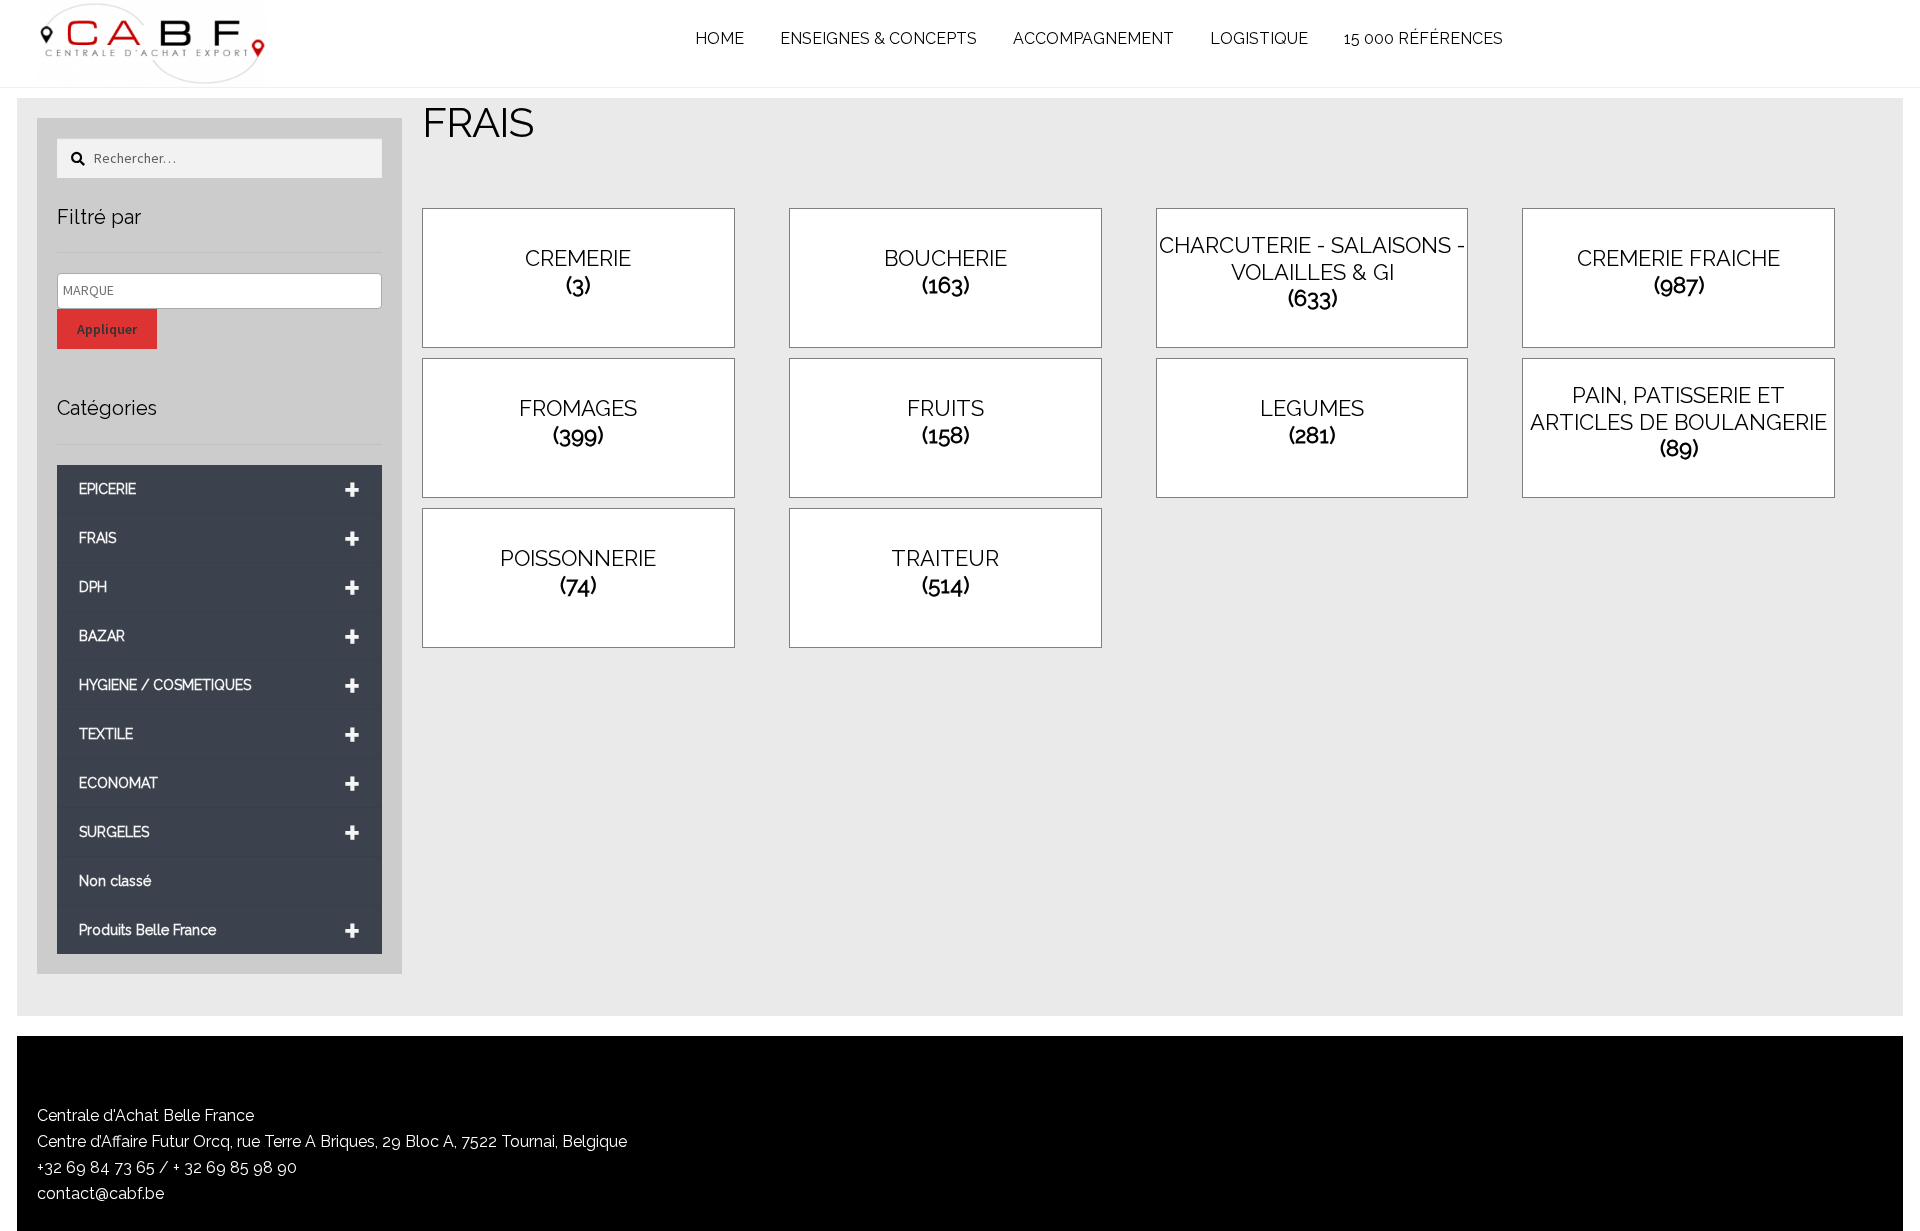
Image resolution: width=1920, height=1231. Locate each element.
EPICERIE (219, 489)
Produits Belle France (219, 930)
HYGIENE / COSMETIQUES (219, 685)
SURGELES (219, 832)
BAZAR (219, 636)
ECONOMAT (219, 783)
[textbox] (224, 290)
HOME (719, 38)
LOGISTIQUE (1259, 38)
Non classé (115, 881)
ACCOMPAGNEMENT (1093, 38)
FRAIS (219, 538)
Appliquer (107, 329)
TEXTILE (219, 734)
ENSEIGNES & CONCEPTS (878, 38)
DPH (219, 587)
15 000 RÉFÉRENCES (1423, 38)
